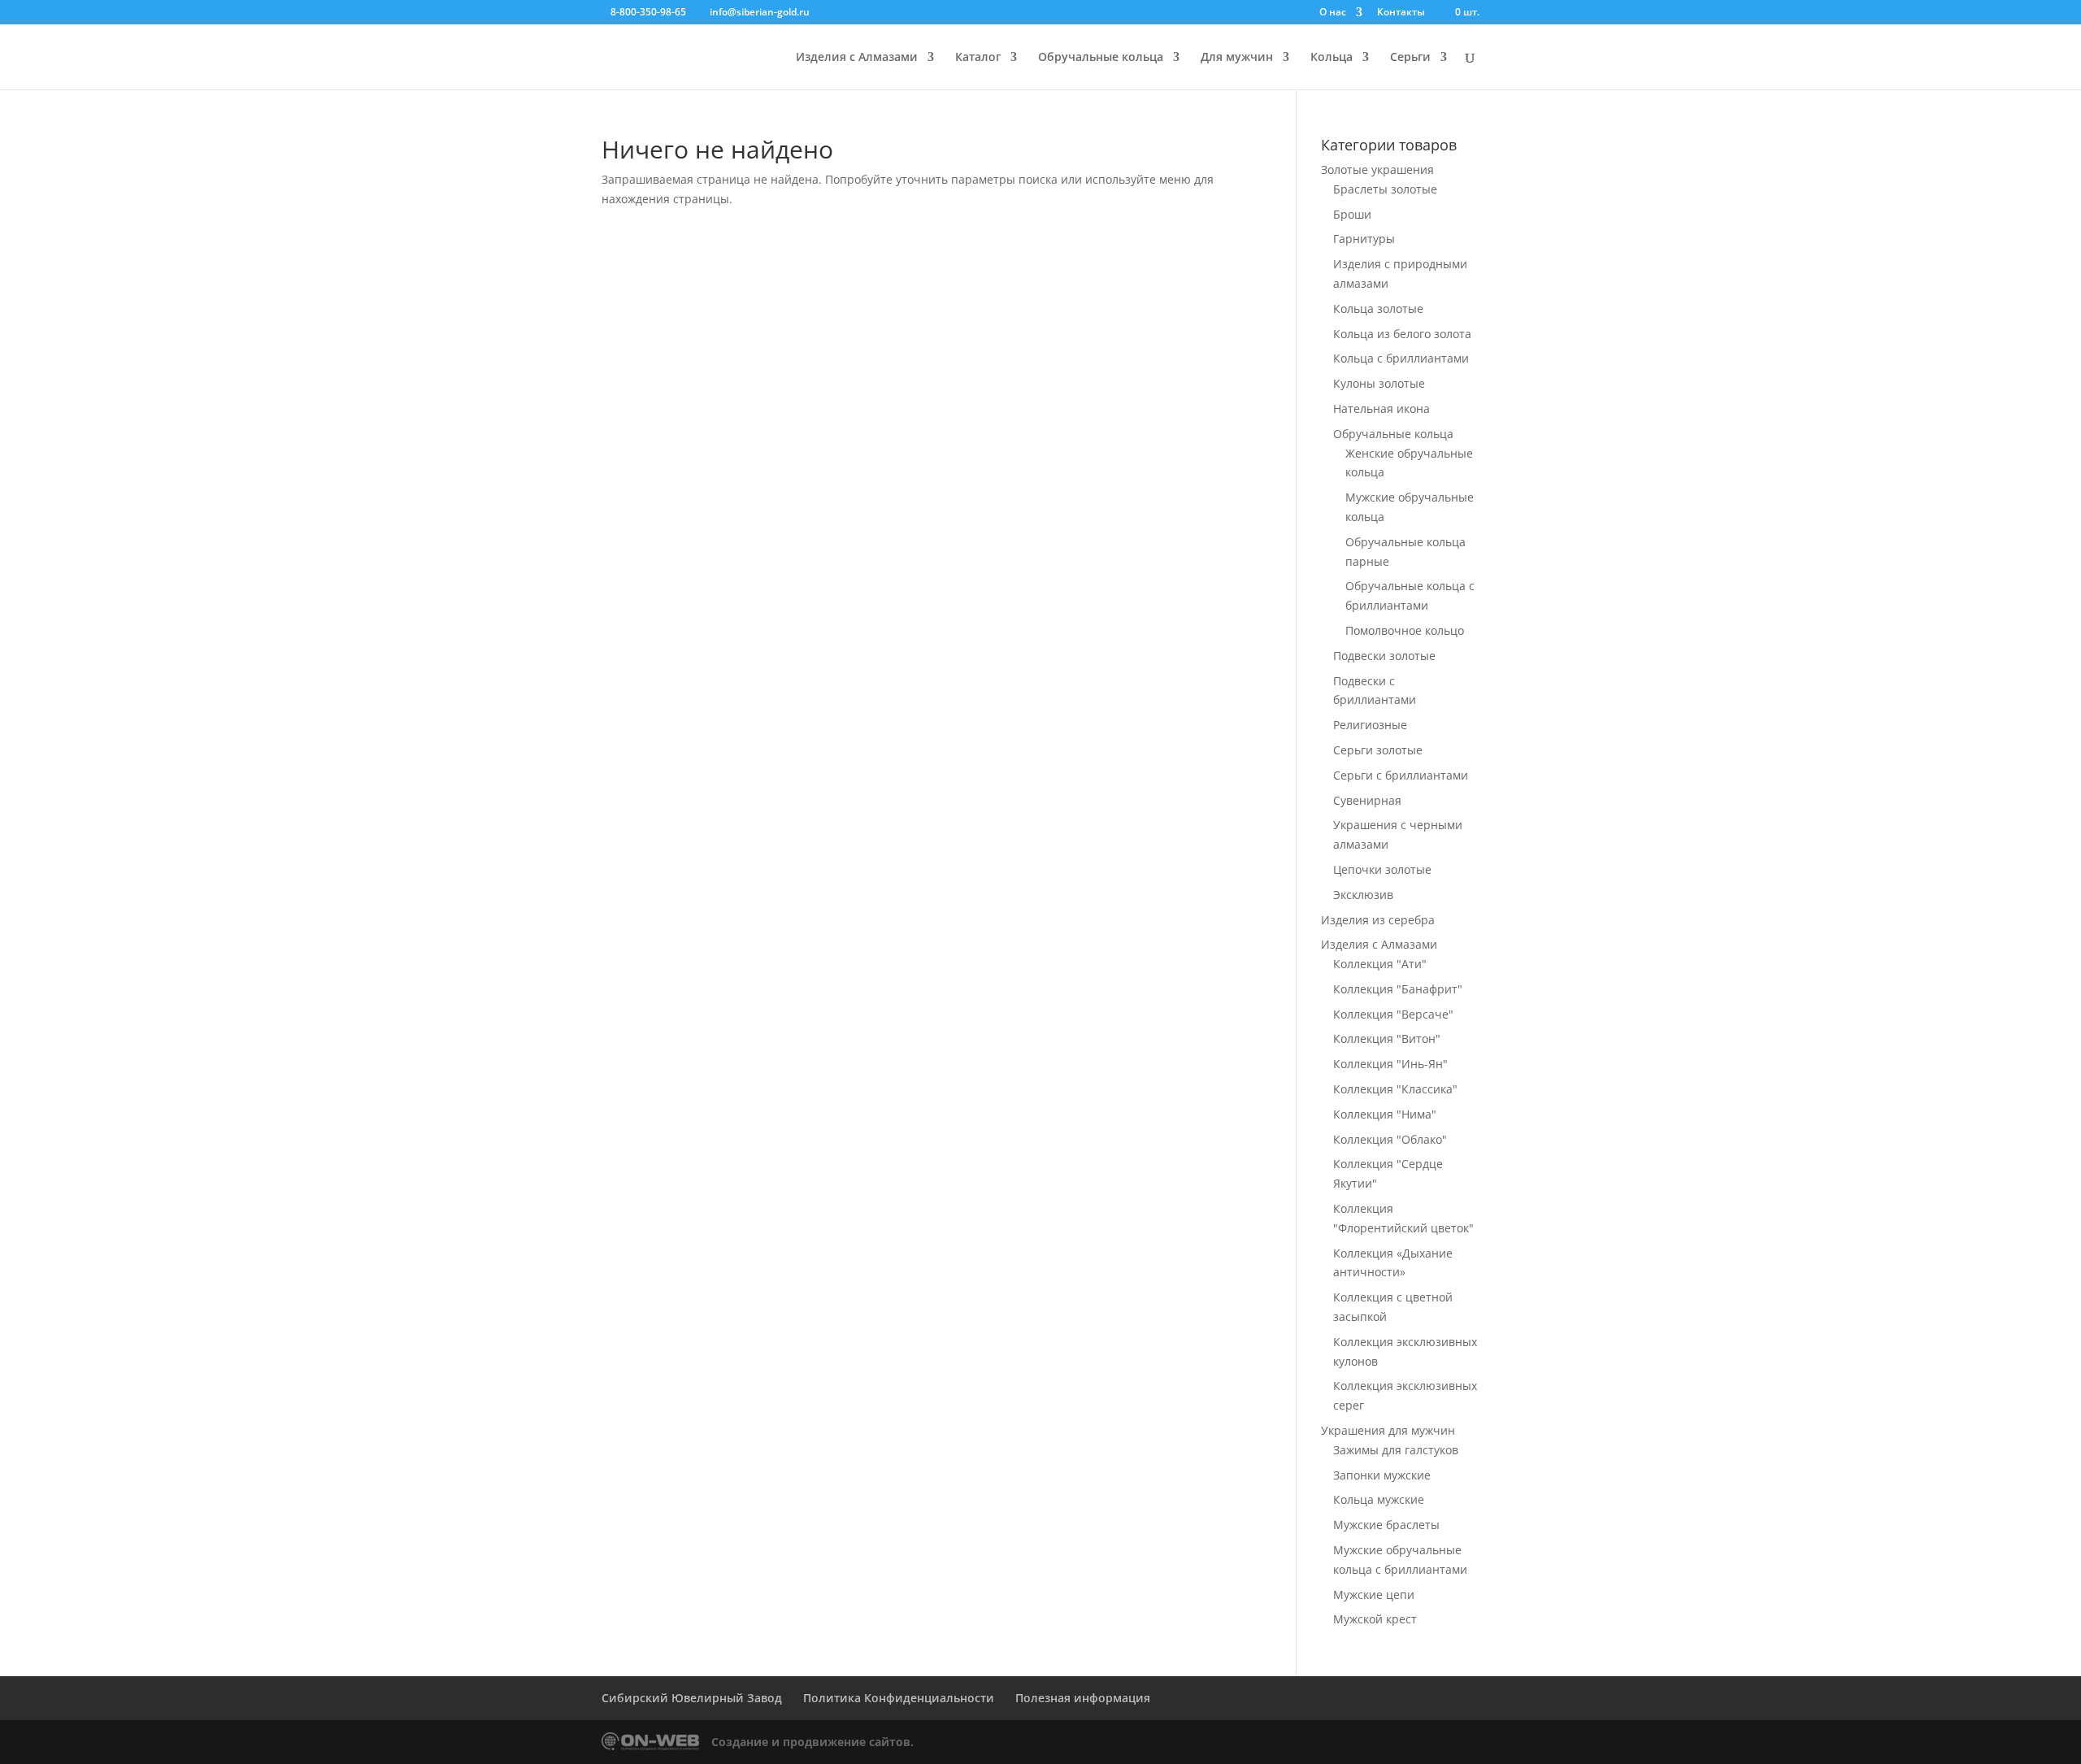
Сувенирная (1367, 800)
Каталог (978, 58)
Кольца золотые (1378, 308)
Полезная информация (1083, 1698)
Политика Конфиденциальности (899, 1698)
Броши (1352, 214)
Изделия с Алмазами (857, 58)
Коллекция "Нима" (1385, 1114)
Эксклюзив (1363, 895)
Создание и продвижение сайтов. (812, 1742)
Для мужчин (1237, 58)
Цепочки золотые (1382, 869)
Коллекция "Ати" (1380, 964)
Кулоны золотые (1379, 383)
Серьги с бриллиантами (1401, 775)
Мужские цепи (1374, 1595)
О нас (1333, 13)
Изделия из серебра (1378, 920)
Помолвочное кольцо (1405, 630)
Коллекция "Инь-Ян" (1390, 1064)
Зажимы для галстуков (1396, 1450)
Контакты (1401, 13)
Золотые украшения (1377, 169)
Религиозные (1370, 725)
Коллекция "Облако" (1390, 1139)
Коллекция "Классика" (1395, 1089)
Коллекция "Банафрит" (1398, 989)
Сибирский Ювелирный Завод (692, 1698)
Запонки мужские (1382, 1475)
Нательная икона (1382, 408)
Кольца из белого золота (1402, 334)
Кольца (1332, 58)
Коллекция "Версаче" (1393, 1014)
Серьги (1410, 58)
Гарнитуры (1364, 239)
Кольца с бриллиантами (1401, 358)
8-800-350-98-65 (648, 12)
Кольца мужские (1379, 1499)
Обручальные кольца (1101, 58)
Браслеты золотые (1385, 189)
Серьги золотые (1378, 750)
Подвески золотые (1384, 656)
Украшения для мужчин (1388, 1430)
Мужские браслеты (1386, 1525)
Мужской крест (1375, 1619)
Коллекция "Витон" (1387, 1038)
